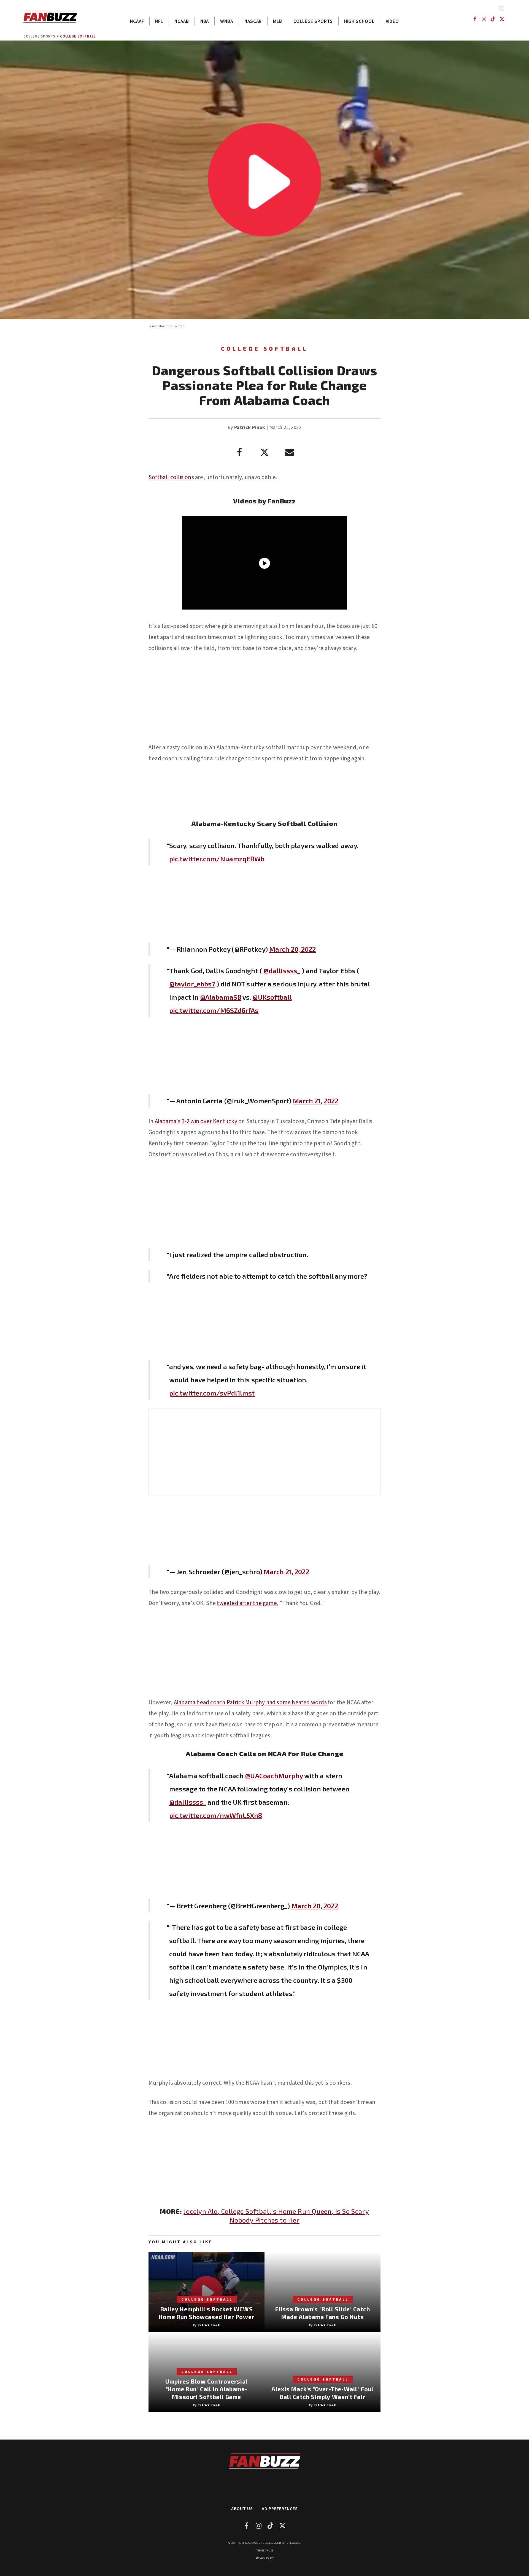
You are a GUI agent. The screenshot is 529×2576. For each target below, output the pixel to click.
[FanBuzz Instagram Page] (484, 19)
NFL (159, 21)
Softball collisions (171, 477)
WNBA (227, 21)
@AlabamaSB (221, 997)
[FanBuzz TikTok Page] (493, 19)
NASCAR (253, 21)
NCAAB (182, 21)
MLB (278, 21)
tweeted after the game (247, 1603)
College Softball (78, 36)
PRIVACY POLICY (265, 2558)
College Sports (313, 21)
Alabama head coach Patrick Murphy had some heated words (250, 1702)
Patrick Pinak (250, 427)
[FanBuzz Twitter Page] (502, 19)
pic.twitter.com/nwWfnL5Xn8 (216, 1815)
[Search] (501, 8)
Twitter (178, 326)
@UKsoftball (272, 997)
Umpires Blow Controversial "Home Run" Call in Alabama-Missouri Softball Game (207, 2389)
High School (359, 21)
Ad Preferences (280, 2508)
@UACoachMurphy (274, 1776)
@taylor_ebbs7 (192, 984)
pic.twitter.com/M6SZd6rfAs (214, 1010)
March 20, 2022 (292, 949)
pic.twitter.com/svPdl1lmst (212, 1393)
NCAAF (137, 21)
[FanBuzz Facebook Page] (475, 19)
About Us (242, 2508)
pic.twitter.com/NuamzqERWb (217, 859)
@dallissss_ (282, 971)
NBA (205, 21)
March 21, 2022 (316, 1101)
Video (392, 21)
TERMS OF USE (265, 2550)
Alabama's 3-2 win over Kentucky (196, 1121)
